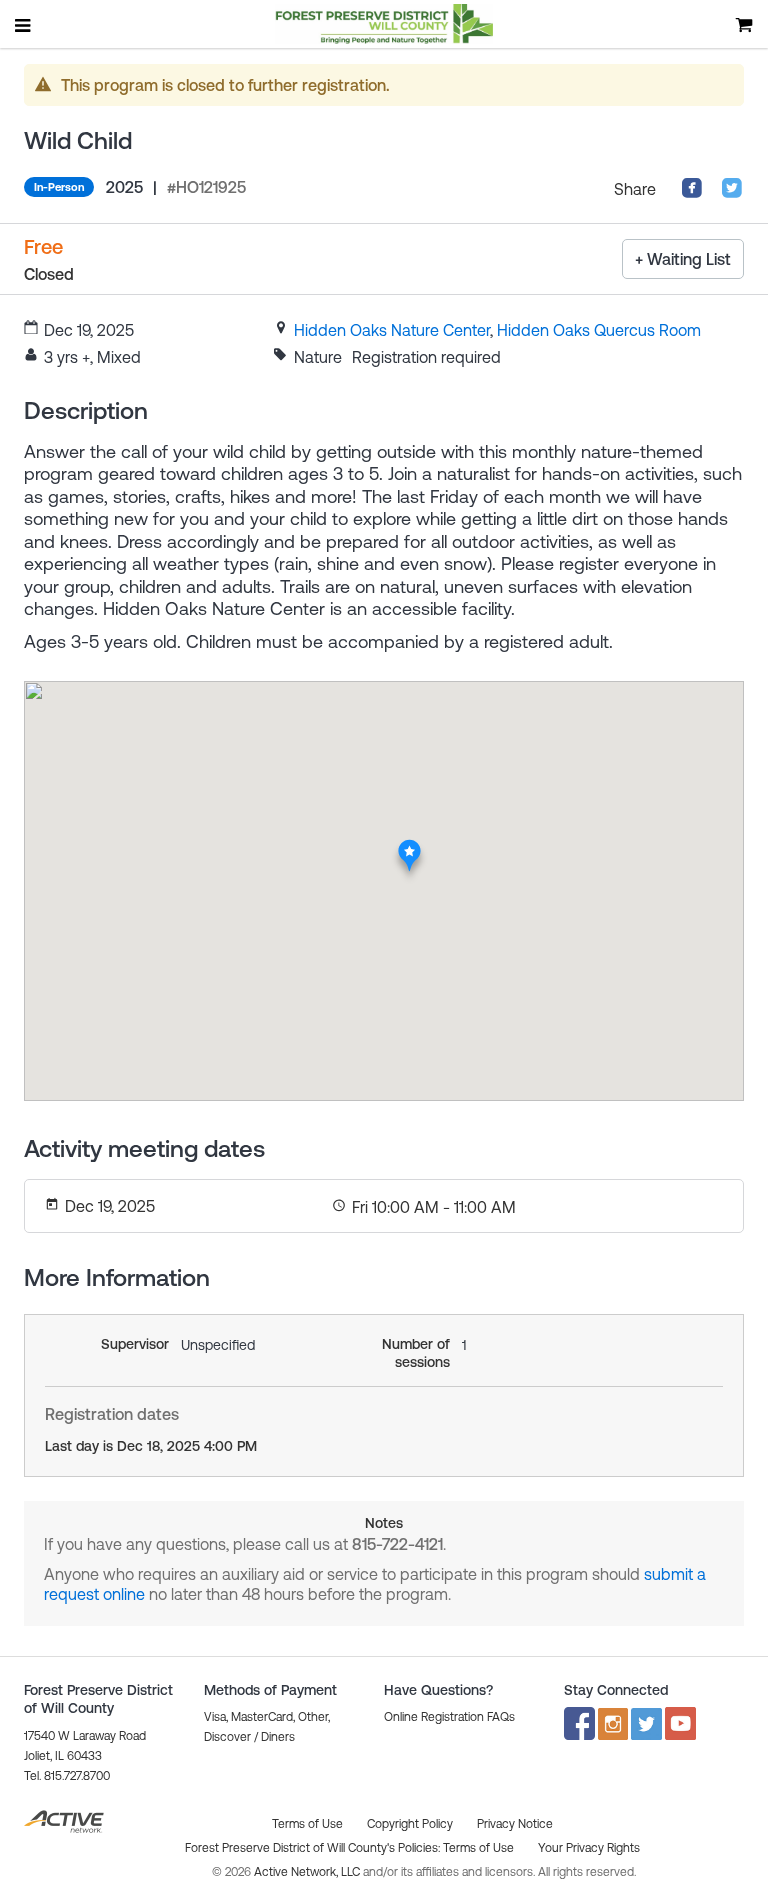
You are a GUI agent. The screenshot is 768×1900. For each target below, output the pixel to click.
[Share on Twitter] (732, 193)
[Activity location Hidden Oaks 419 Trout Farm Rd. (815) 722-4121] (409, 845)
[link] (392, 330)
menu (24, 25)
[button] (449, 1717)
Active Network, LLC (308, 1872)
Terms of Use (478, 1848)
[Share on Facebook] (692, 193)
